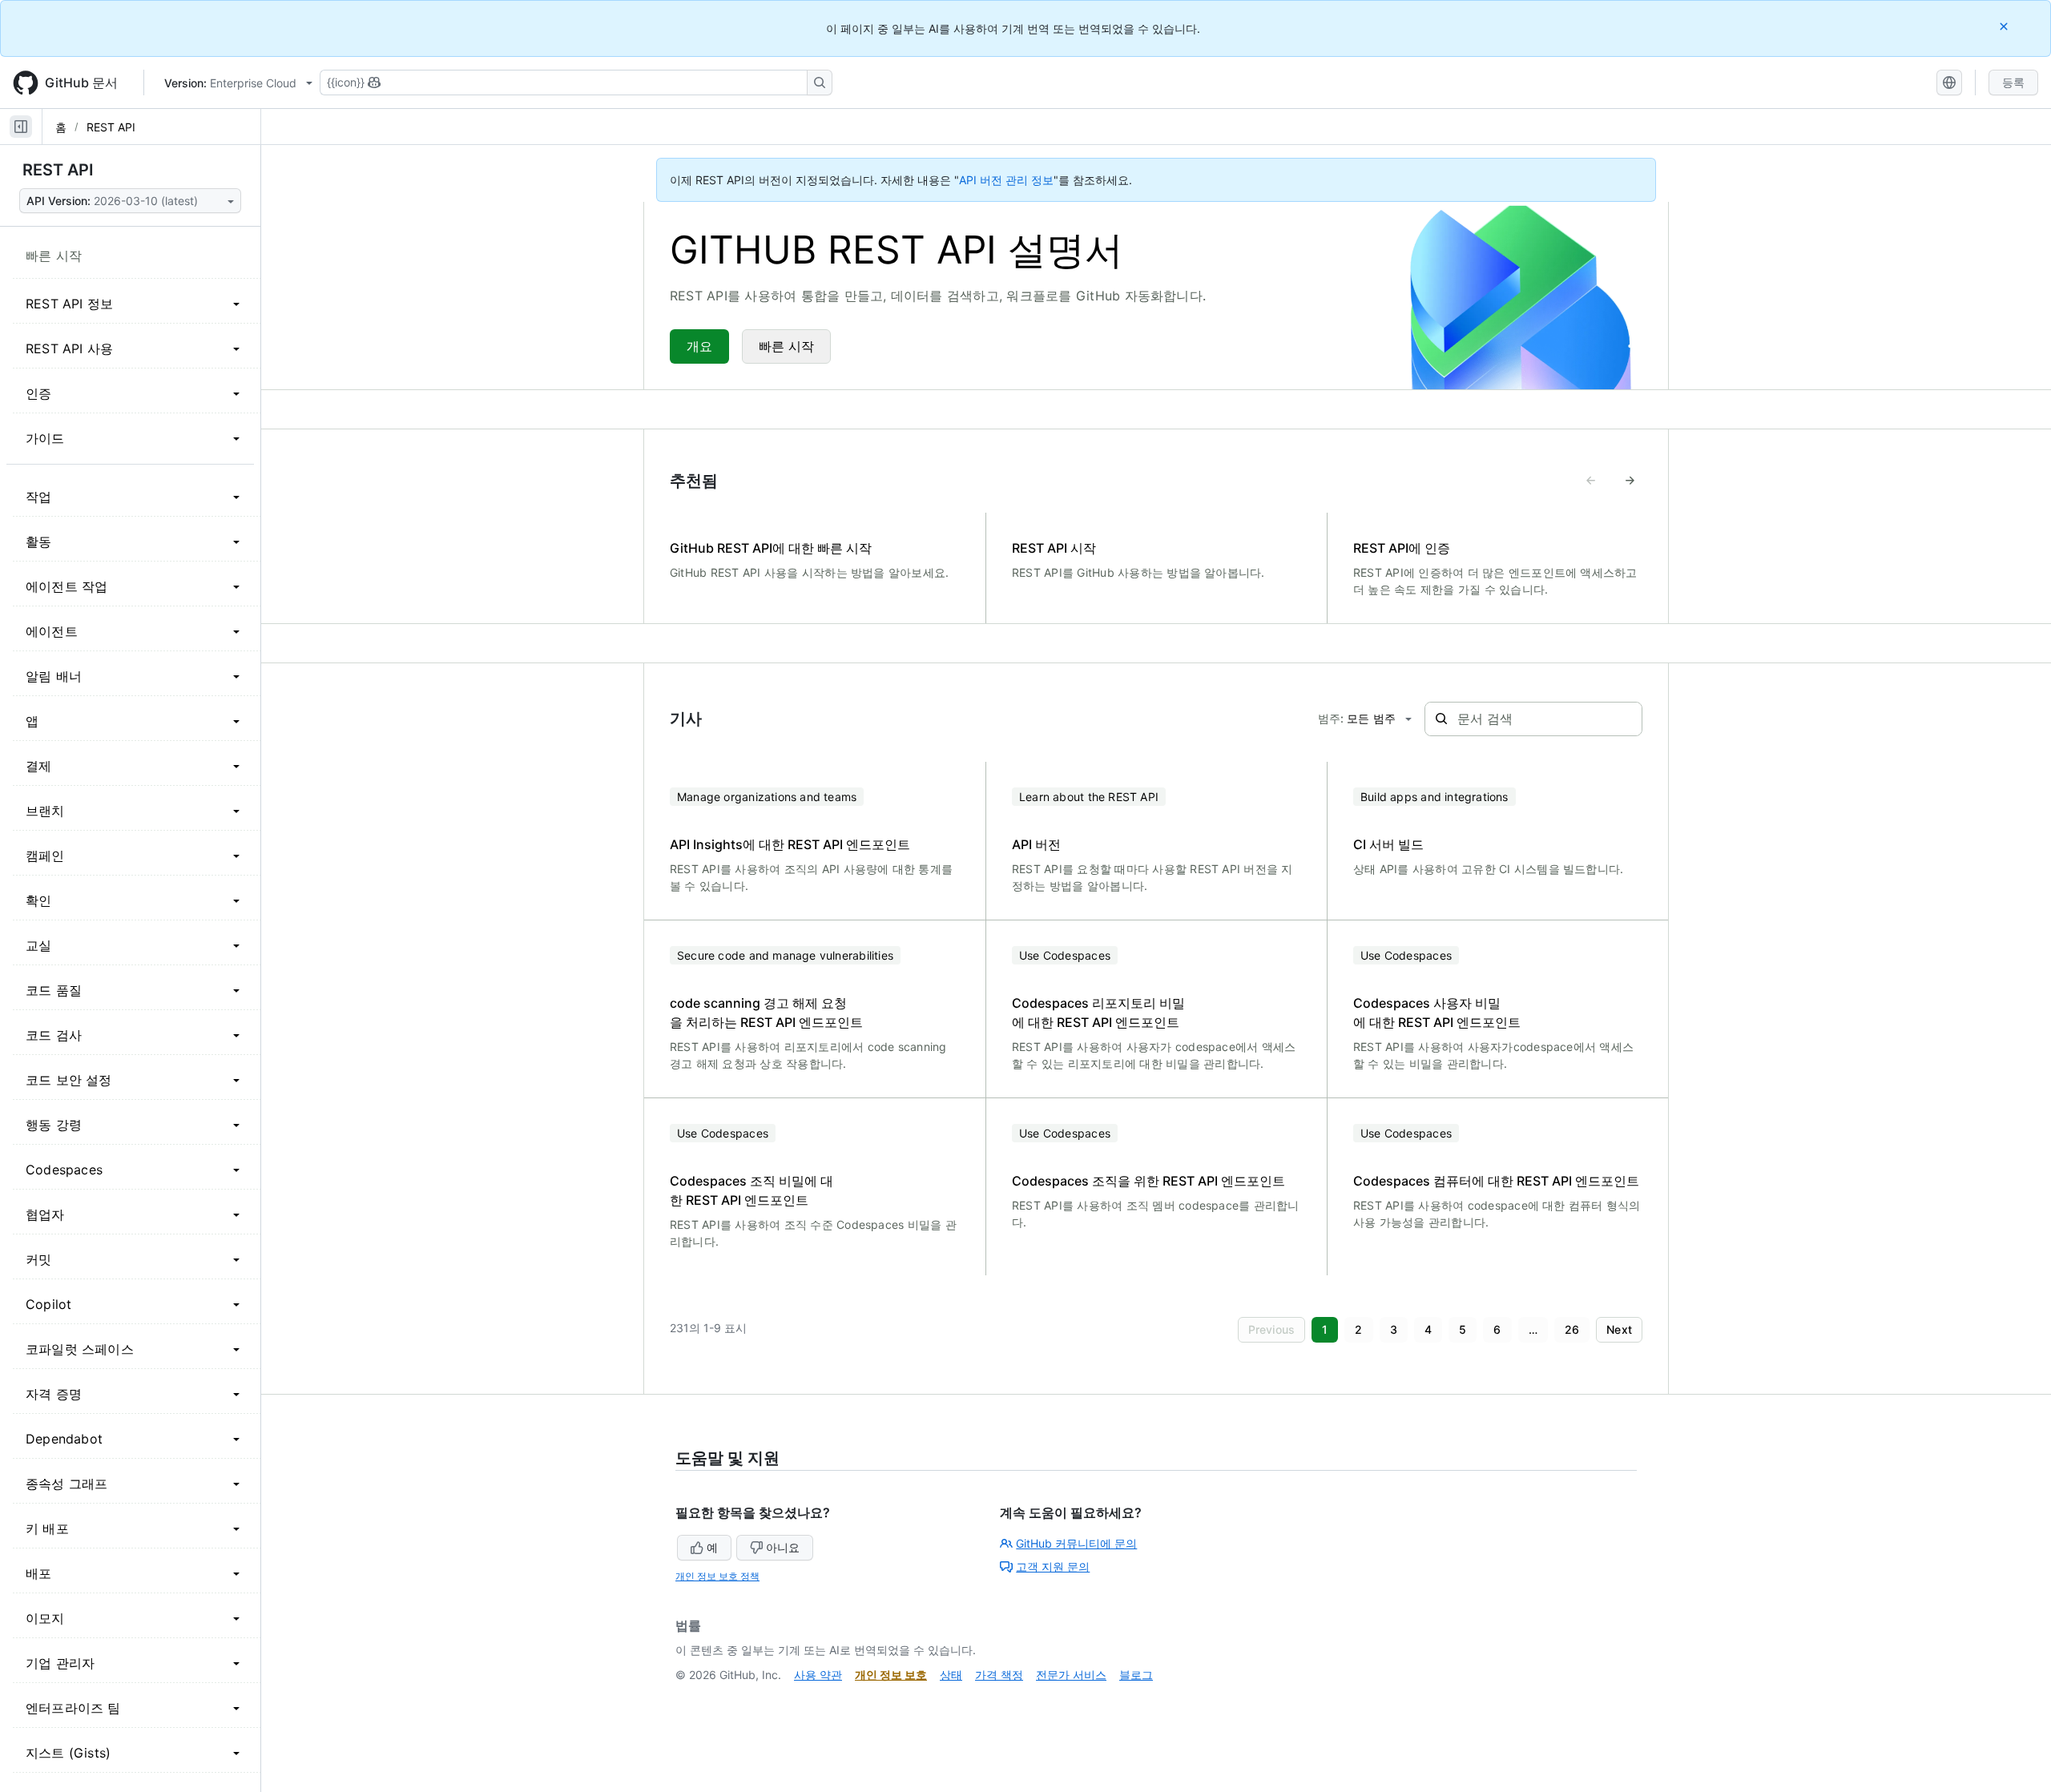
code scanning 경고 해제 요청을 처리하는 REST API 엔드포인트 (766, 1013)
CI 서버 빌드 (1388, 844)
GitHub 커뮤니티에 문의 (1076, 1543)
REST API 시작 (1054, 548)
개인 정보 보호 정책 (717, 1576)
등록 (2013, 82)
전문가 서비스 (1071, 1675)
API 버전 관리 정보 (1006, 180)
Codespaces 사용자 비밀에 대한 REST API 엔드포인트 (1437, 1013)
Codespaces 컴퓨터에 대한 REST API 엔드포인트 (1496, 1181)
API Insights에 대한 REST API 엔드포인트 (790, 844)
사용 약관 (818, 1675)
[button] (1272, 1330)
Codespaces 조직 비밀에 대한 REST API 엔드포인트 (751, 1190)
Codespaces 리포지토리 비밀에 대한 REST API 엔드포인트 (1098, 1013)
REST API (111, 127)
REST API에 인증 (1402, 548)
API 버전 (1036, 844)
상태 (951, 1675)
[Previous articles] (1591, 481)
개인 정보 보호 (891, 1675)
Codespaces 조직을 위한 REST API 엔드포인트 (1148, 1181)
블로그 (1136, 1675)
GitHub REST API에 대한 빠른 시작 (771, 548)
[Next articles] (1630, 481)
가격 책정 (999, 1675)
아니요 (783, 1547)
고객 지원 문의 (1053, 1566)
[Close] (2005, 26)
